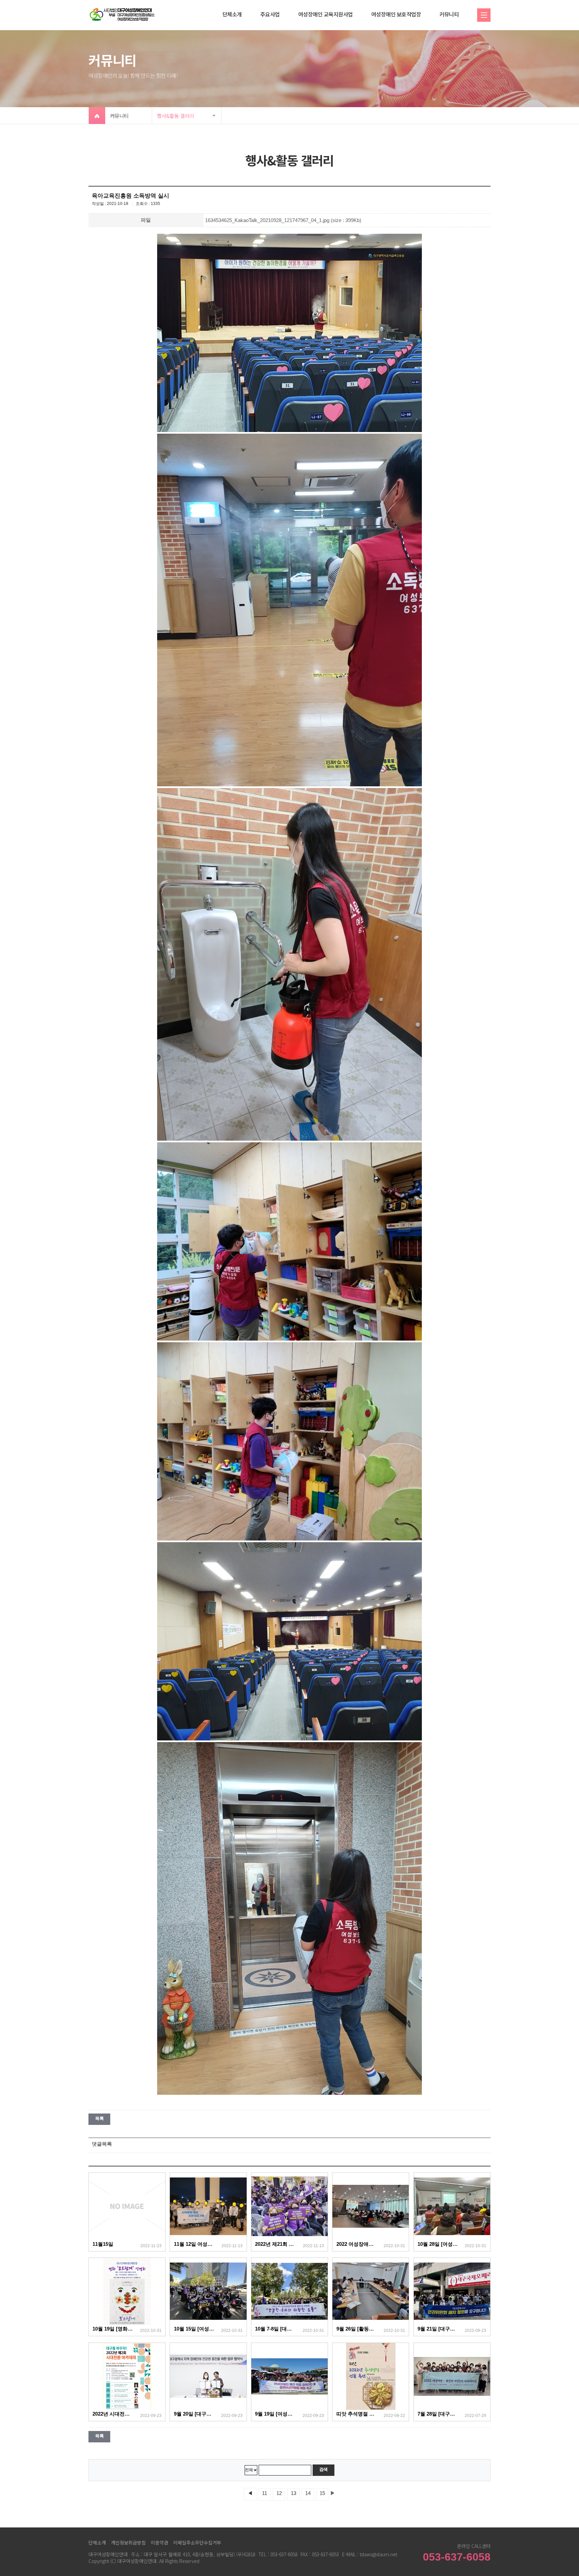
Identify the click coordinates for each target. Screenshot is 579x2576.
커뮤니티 (449, 14)
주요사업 (270, 14)
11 (265, 2493)
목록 (99, 2118)
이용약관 (159, 2543)
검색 (324, 2469)
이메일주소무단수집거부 (197, 2543)
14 (308, 2493)
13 (294, 2493)
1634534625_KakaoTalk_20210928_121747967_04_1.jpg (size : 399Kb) (283, 220)
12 (279, 2493)
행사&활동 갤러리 (176, 116)
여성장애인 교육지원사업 (326, 14)
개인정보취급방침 (128, 2543)
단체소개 (232, 14)
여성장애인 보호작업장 (396, 14)
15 (322, 2493)
